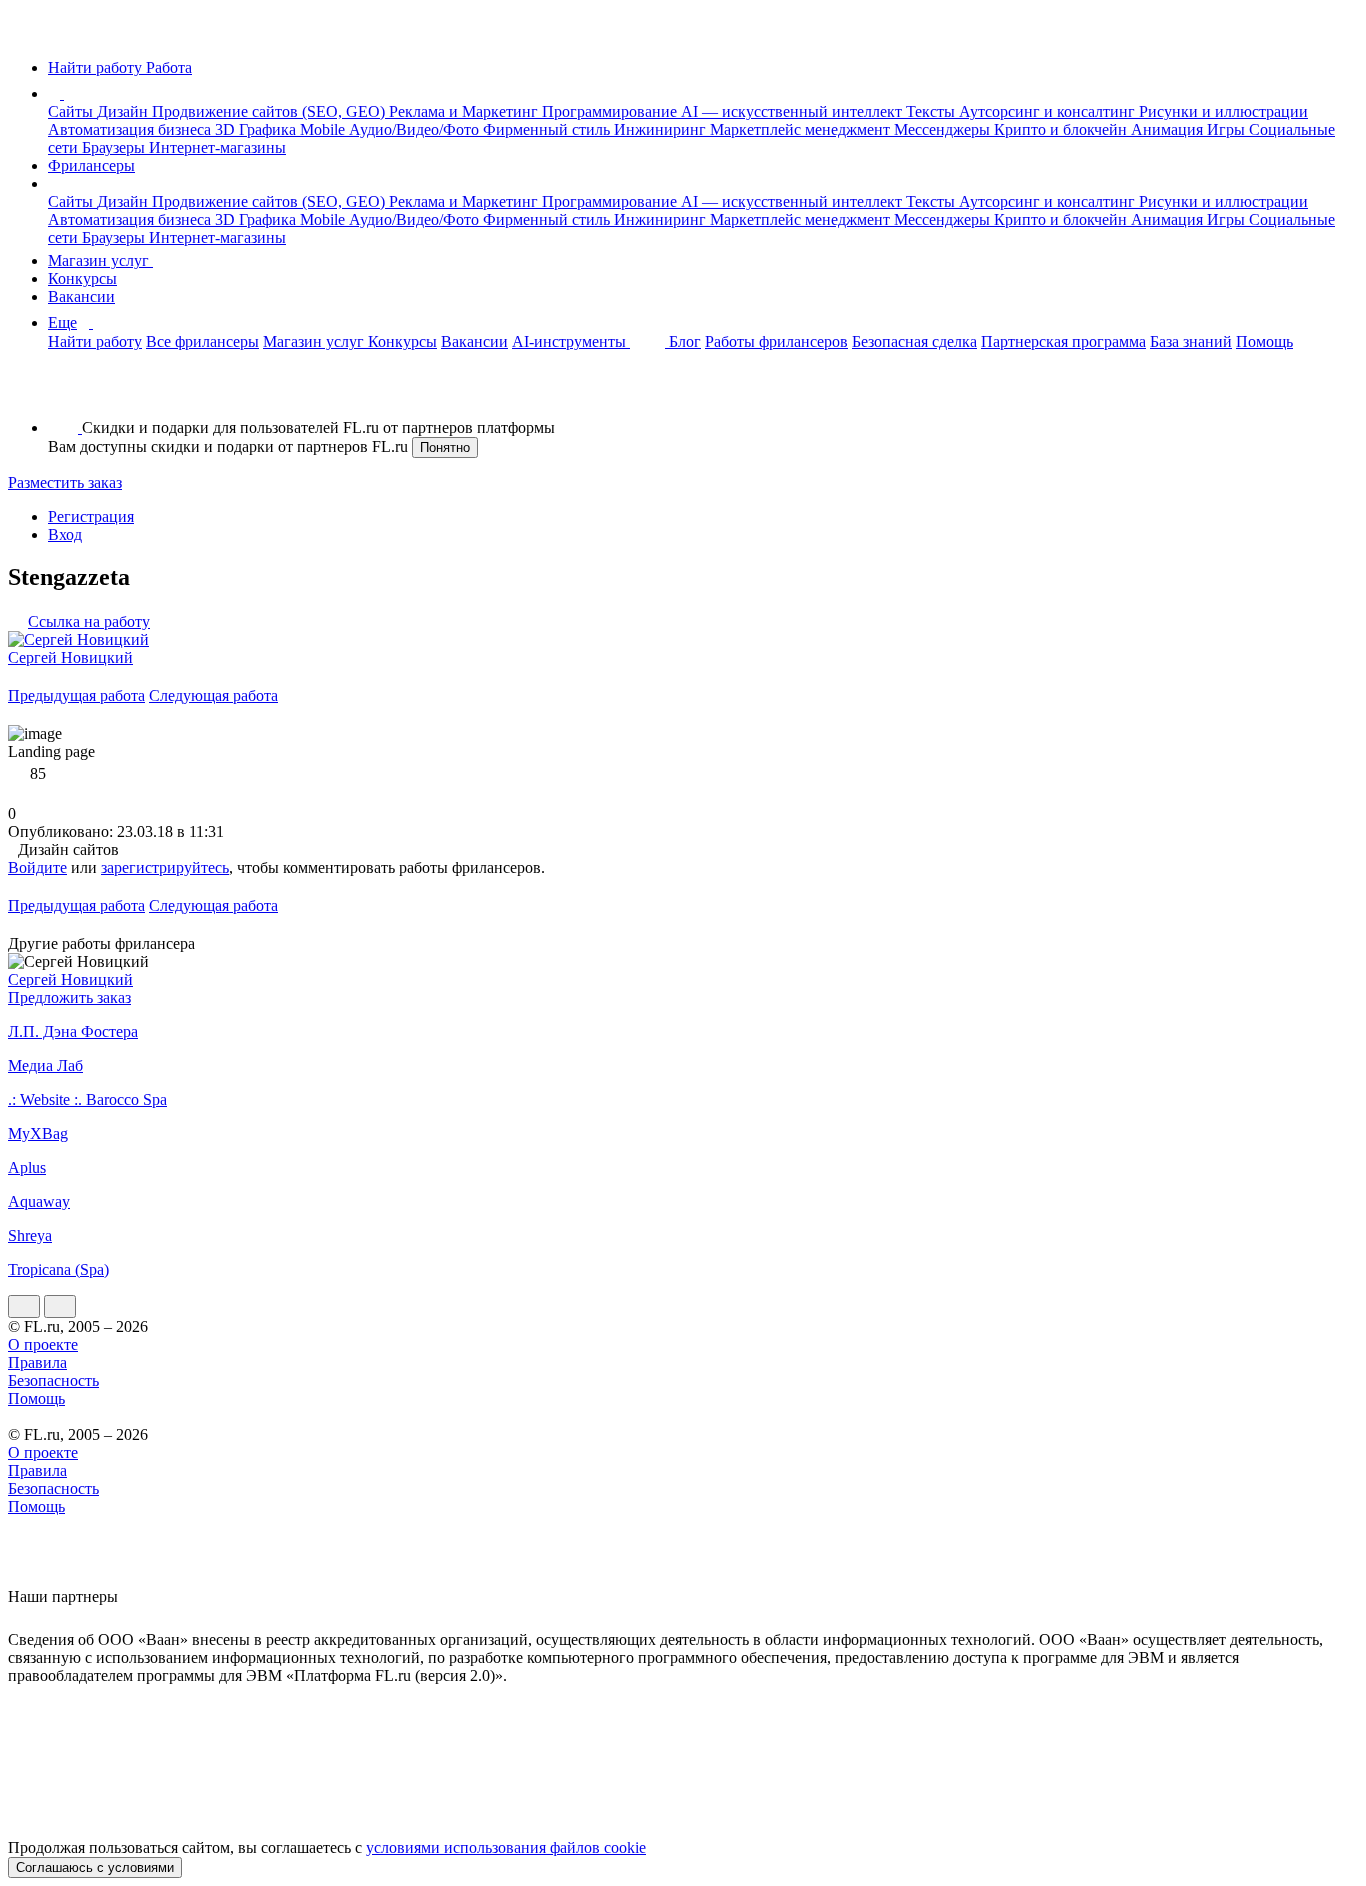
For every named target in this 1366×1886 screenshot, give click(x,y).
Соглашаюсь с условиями (95, 1867)
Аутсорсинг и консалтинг (1049, 111)
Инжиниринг (662, 129)
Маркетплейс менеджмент (802, 129)
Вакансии (81, 296)
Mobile (324, 129)
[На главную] (26, 33)
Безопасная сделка (914, 341)
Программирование (611, 111)
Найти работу (95, 341)
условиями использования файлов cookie (506, 1847)
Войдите (37, 867)
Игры (1228, 129)
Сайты (72, 111)
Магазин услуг (100, 260)
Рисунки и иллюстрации (1223, 111)
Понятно (445, 447)
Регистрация (91, 516)
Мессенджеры (944, 129)
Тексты (932, 111)
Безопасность (53, 1380)
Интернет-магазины (217, 147)
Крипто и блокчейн (1062, 129)
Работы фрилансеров (776, 341)
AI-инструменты (571, 341)
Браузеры (115, 147)
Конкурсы (82, 278)
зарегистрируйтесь (165, 867)
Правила (37, 1362)
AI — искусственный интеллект (793, 111)
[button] (67, 93)
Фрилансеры (91, 165)
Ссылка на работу (89, 621)
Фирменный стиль (548, 129)
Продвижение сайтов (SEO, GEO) (270, 111)
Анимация (1169, 129)
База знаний (1191, 341)
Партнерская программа (1063, 341)
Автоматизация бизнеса (131, 129)
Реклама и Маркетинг (465, 111)
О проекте (43, 1344)
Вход (65, 534)
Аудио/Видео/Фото (416, 129)
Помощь (1264, 341)
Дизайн (124, 111)
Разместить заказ (65, 482)
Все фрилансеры (202, 341)
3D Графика (257, 129)
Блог (685, 341)
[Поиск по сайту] (64, 393)
